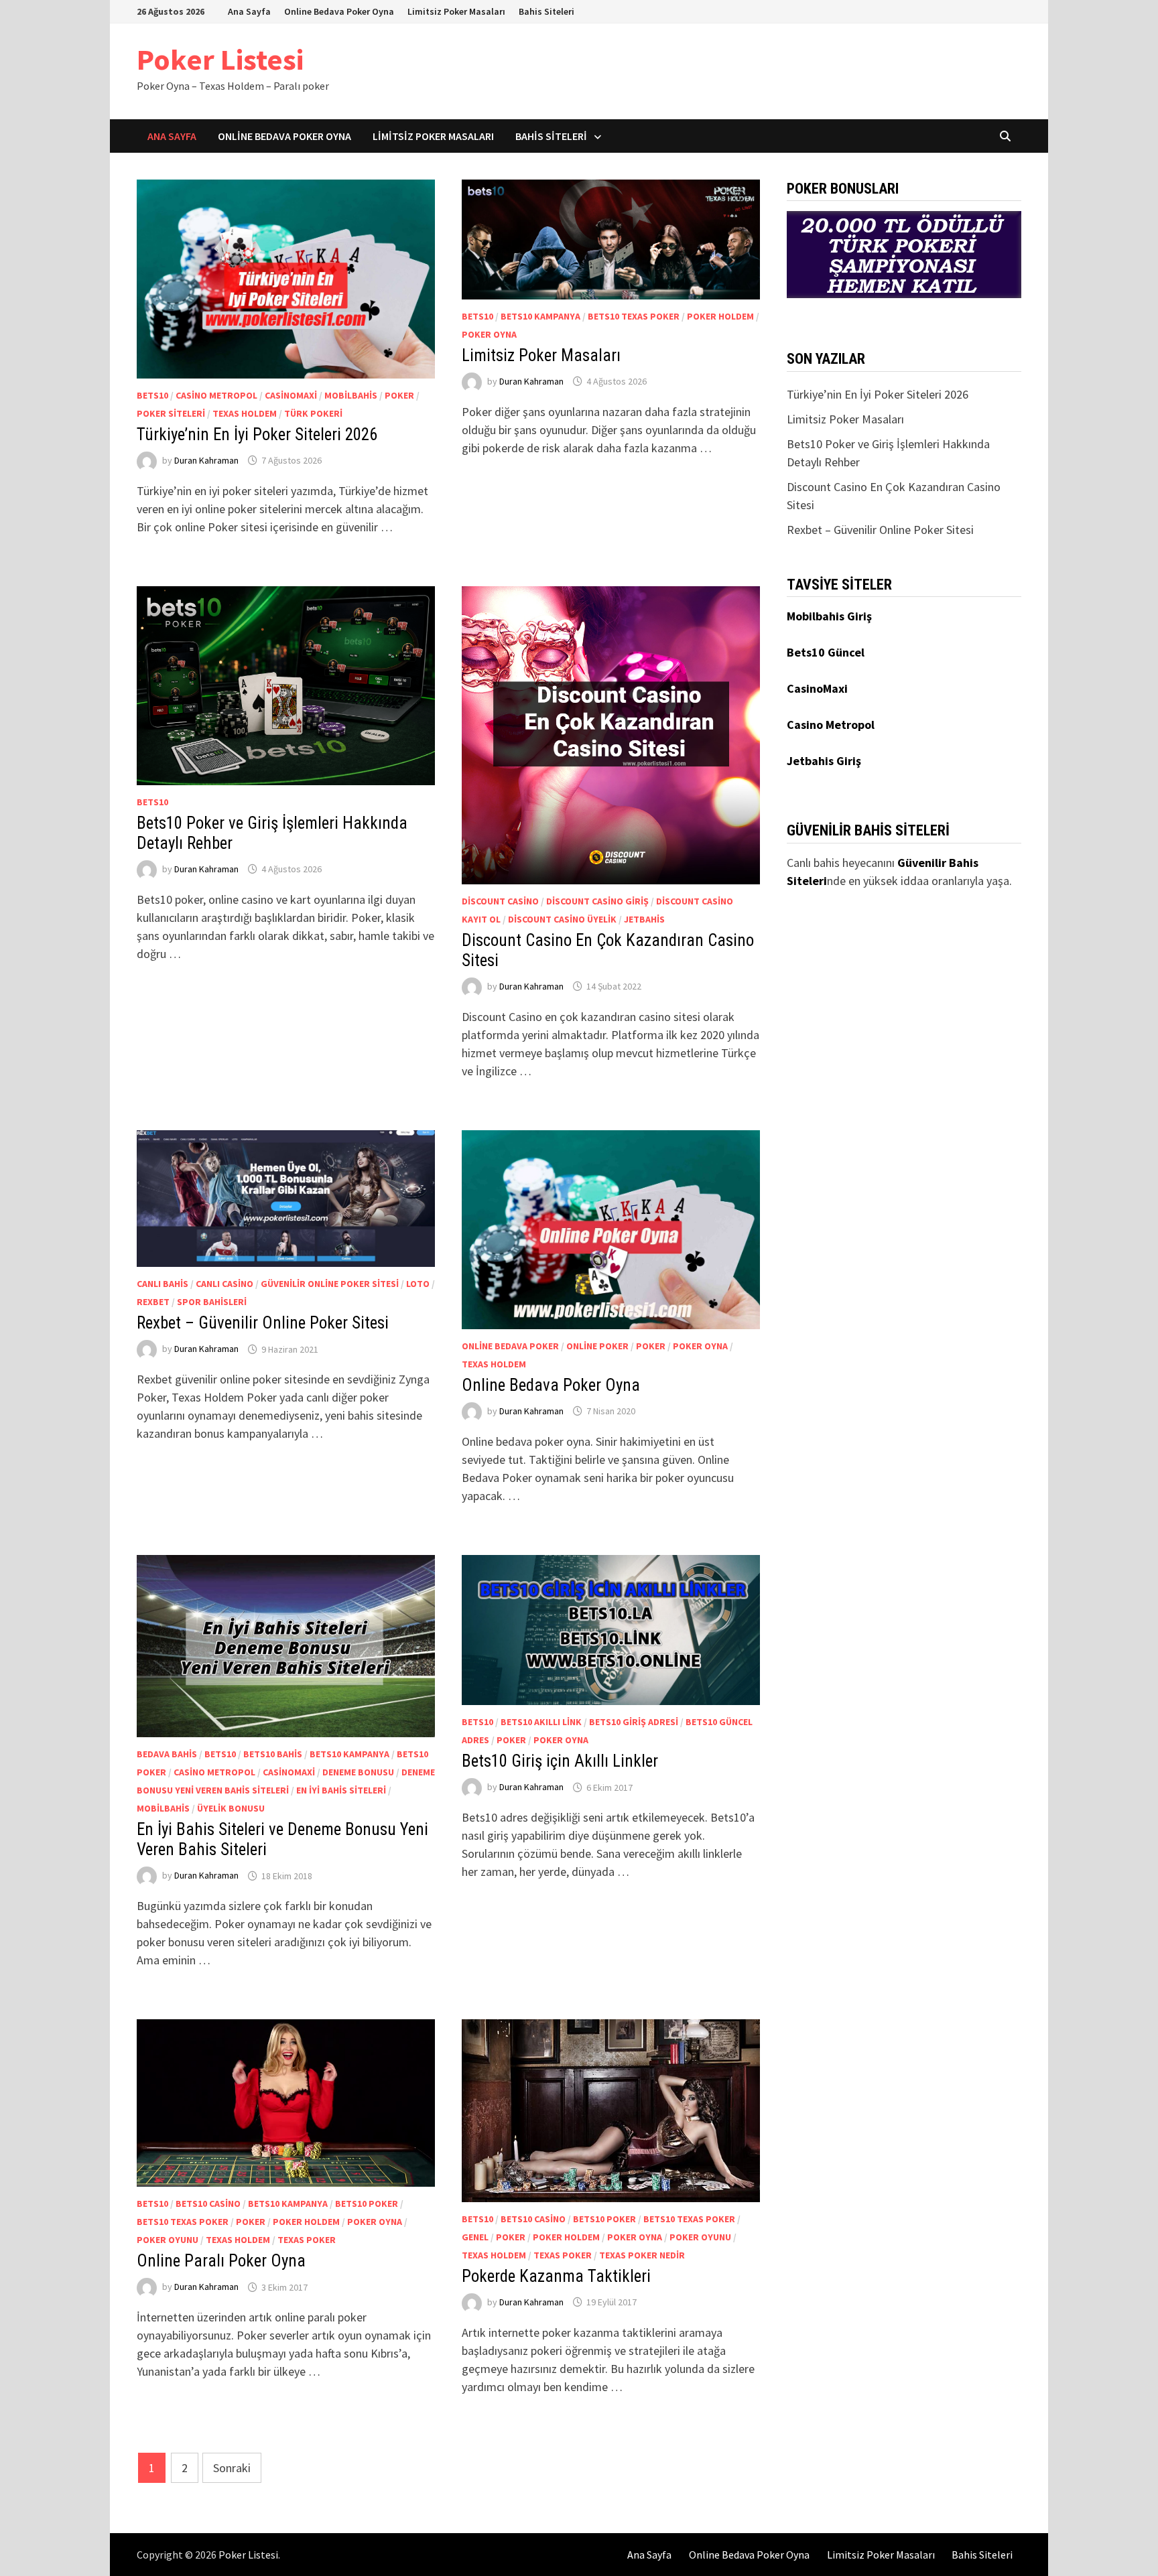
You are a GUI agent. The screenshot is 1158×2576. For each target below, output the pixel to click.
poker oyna (489, 334)
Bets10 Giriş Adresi (634, 1722)
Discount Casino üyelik (562, 919)
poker (399, 395)
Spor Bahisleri (212, 1302)
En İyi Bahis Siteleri (341, 1790)
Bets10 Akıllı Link (541, 1722)
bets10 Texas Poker (634, 316)
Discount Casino (500, 901)
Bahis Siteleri (546, 11)
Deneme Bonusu (358, 1772)
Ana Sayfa (249, 11)
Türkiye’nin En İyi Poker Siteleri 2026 (257, 434)
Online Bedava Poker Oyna (339, 11)
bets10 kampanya (540, 316)
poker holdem (720, 316)
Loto (418, 1284)
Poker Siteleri (171, 413)
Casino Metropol (216, 395)
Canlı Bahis (163, 1284)
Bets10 (152, 395)
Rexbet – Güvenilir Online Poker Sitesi (263, 1323)
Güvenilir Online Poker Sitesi (330, 1284)
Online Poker (597, 1346)
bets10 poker (367, 2204)
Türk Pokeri (313, 413)
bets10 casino (208, 2204)
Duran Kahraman (206, 460)
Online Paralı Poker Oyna (221, 2261)
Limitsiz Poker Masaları (456, 11)
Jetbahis (644, 919)
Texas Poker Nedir (642, 2255)
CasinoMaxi (291, 395)
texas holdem (245, 413)
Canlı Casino (224, 1284)
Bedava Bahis (167, 1754)
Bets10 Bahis (273, 1754)
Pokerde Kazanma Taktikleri (556, 2276)
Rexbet (153, 1302)
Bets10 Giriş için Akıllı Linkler (560, 1761)
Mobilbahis (351, 395)
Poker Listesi (220, 59)
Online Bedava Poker (510, 1346)
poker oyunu (168, 2240)
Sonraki (232, 2468)
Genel (475, 2237)
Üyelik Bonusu (231, 1808)
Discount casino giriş (597, 901)
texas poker (307, 2240)
